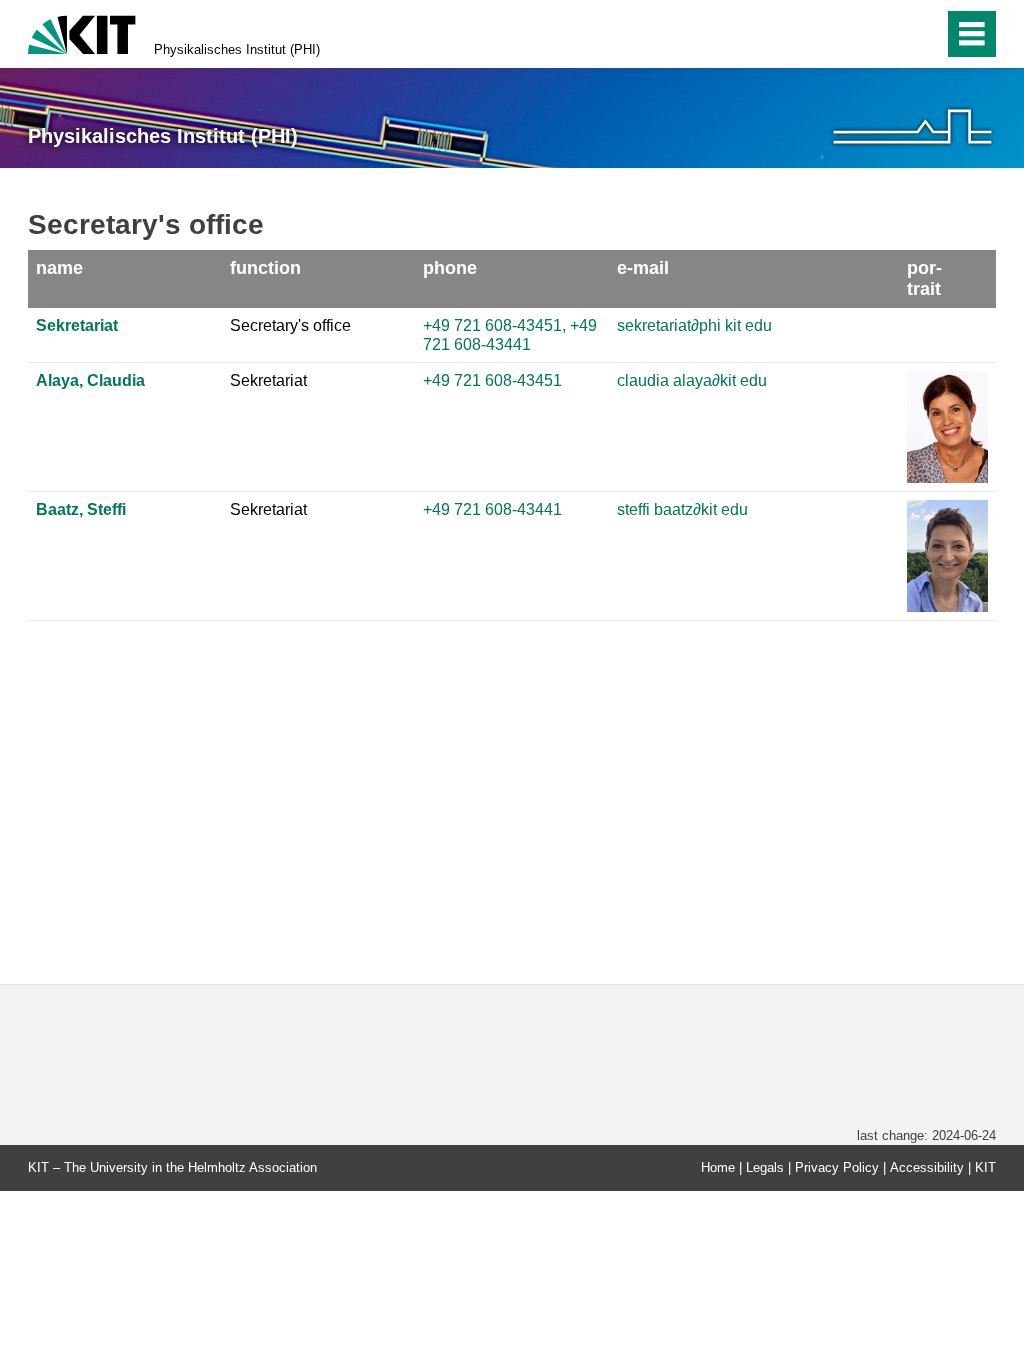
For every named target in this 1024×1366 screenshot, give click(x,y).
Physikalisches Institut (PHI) (237, 49)
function (265, 268)
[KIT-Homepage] (82, 32)
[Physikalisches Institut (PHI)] (912, 126)
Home (718, 1167)
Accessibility (927, 1167)
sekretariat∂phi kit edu (694, 325)
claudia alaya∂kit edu (692, 380)
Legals (765, 1167)
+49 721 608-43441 (492, 509)
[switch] (885, 34)
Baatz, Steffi (81, 509)
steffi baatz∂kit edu (682, 509)
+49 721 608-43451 (492, 380)
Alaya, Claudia (90, 380)
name (59, 268)
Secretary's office (290, 325)
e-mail (643, 268)
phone (450, 268)
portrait (924, 278)
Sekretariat (77, 325)
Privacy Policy (837, 1167)
